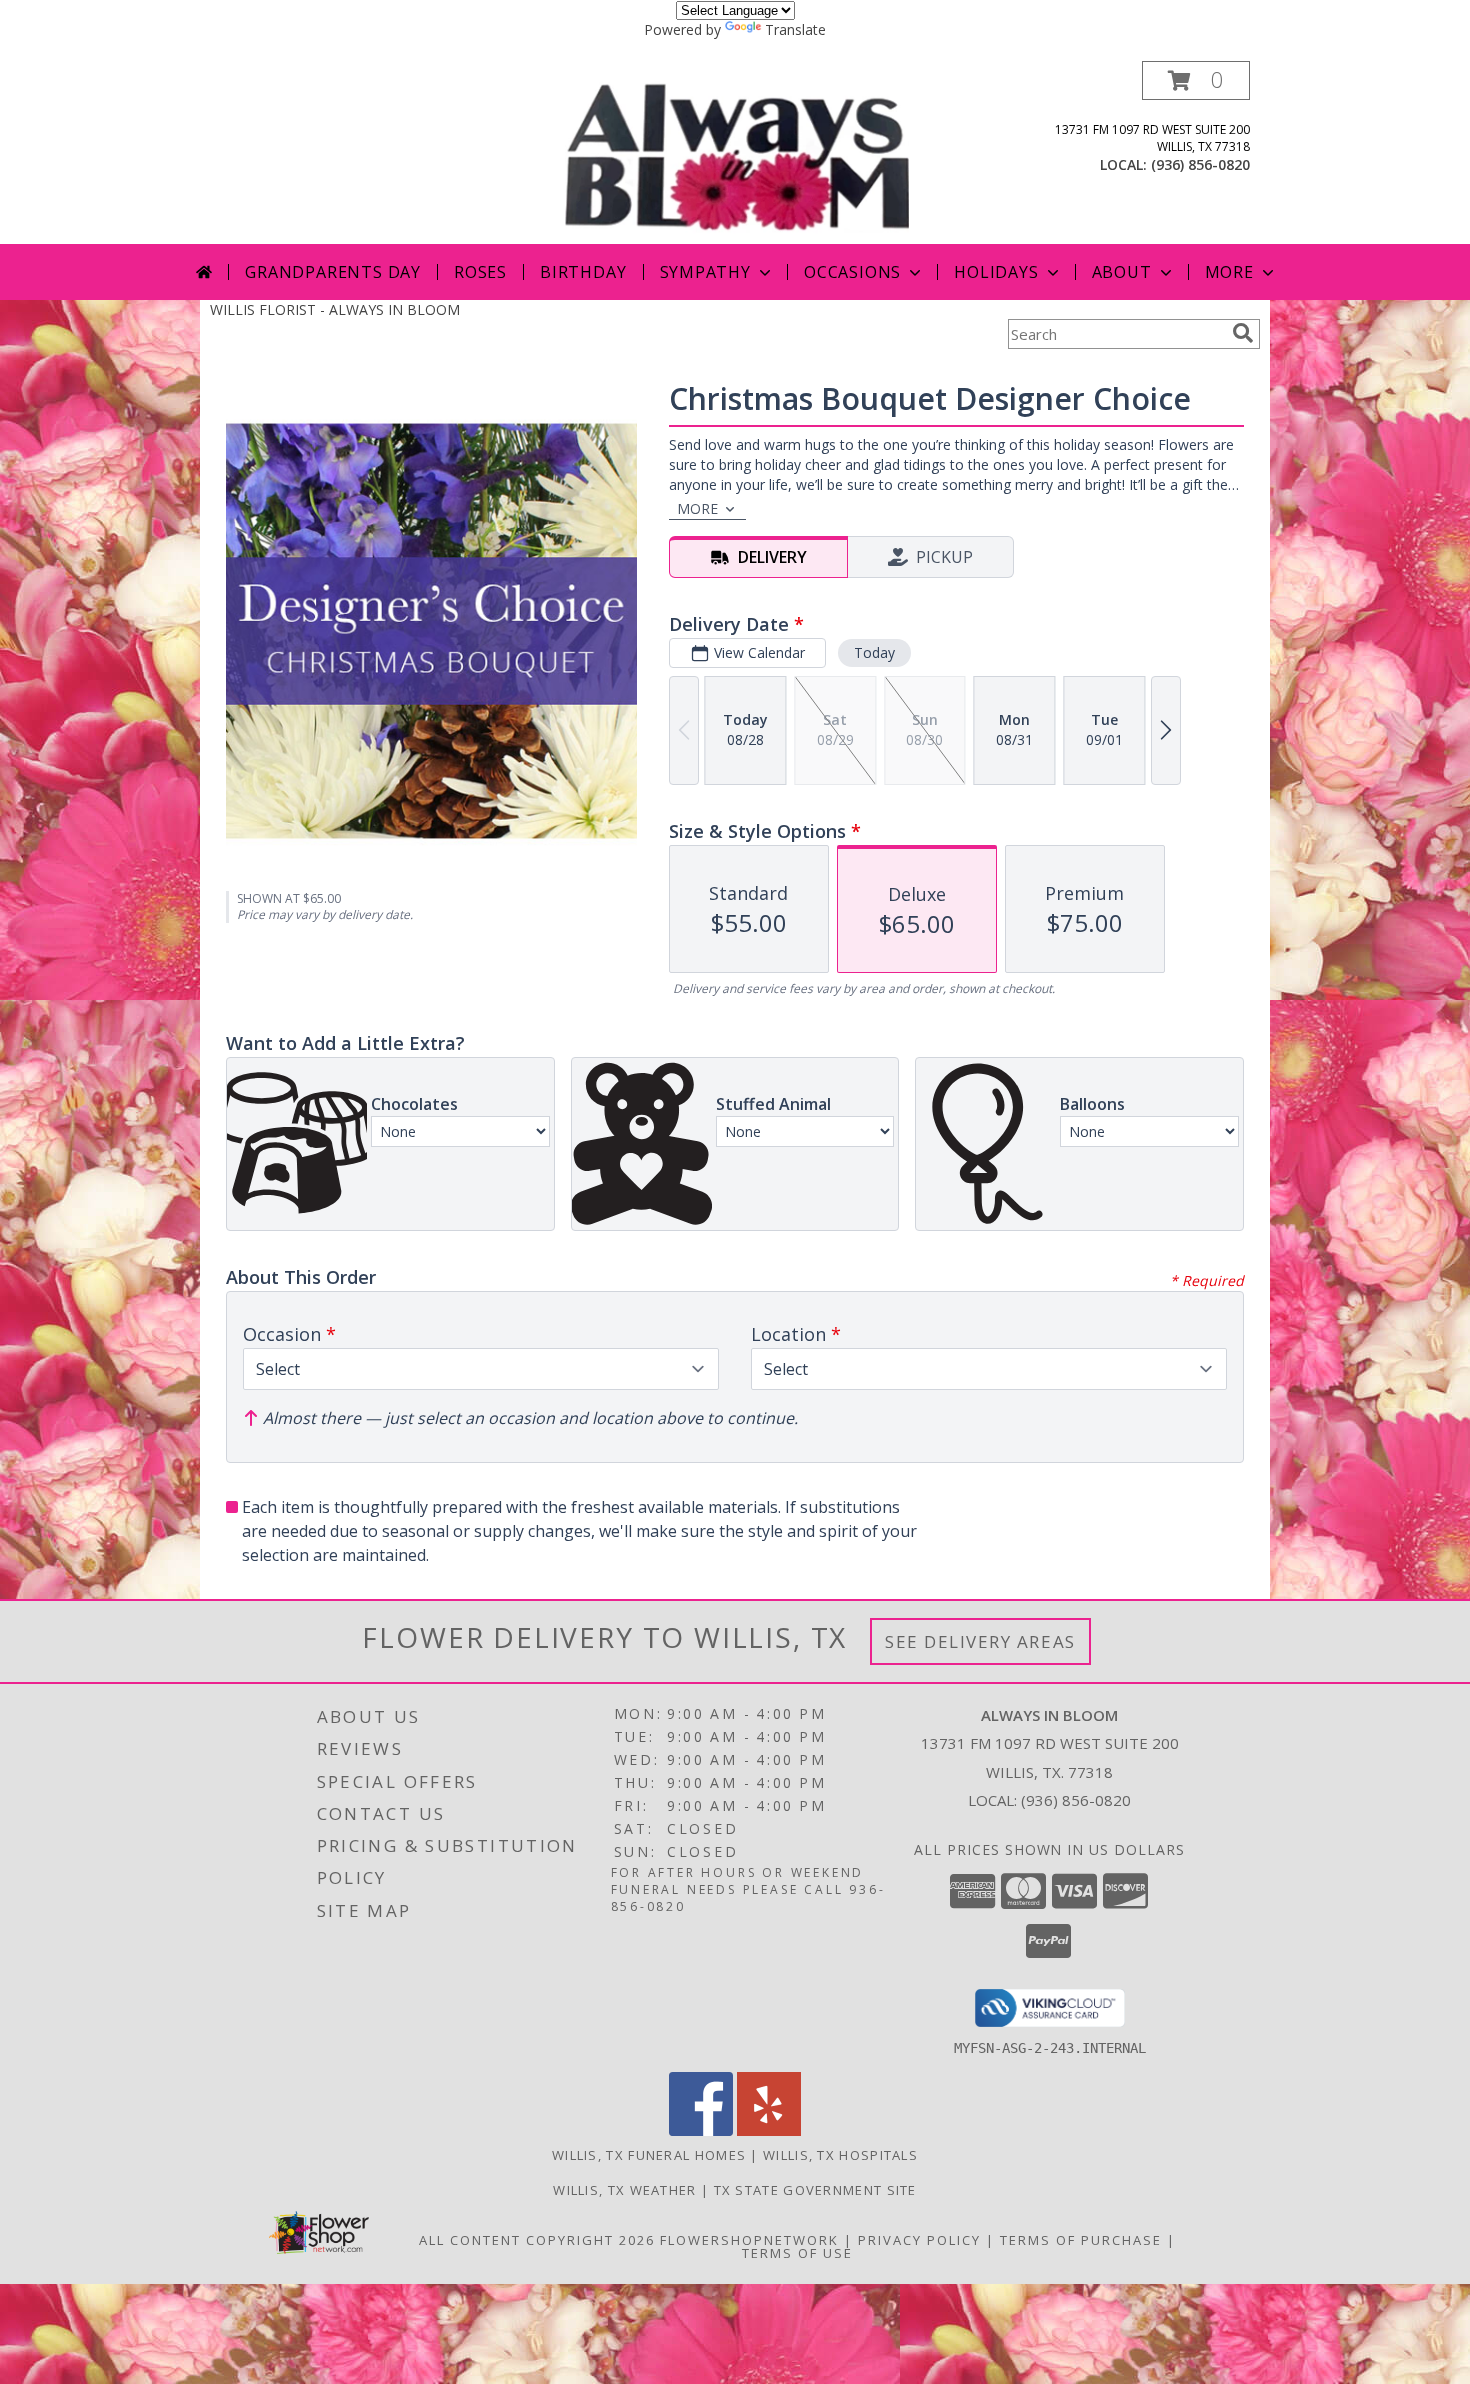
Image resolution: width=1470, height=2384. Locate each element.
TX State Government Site (815, 2190)
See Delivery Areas (980, 1641)
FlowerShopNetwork (749, 2240)
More (1229, 272)
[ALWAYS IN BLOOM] (737, 152)
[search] (1243, 333)
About (1122, 272)
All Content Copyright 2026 (537, 2240)
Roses (480, 272)
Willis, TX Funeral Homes (649, 2155)
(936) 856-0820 (1200, 164)
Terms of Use (797, 2253)
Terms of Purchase (1081, 2240)
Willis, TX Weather (624, 2190)
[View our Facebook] (701, 2130)
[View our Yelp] (769, 2130)
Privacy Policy (919, 2240)
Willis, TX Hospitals (840, 2155)
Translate (795, 29)
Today (874, 652)
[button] (1196, 80)
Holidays (996, 272)
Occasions (852, 272)
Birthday (583, 272)
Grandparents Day (333, 272)
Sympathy (705, 272)
